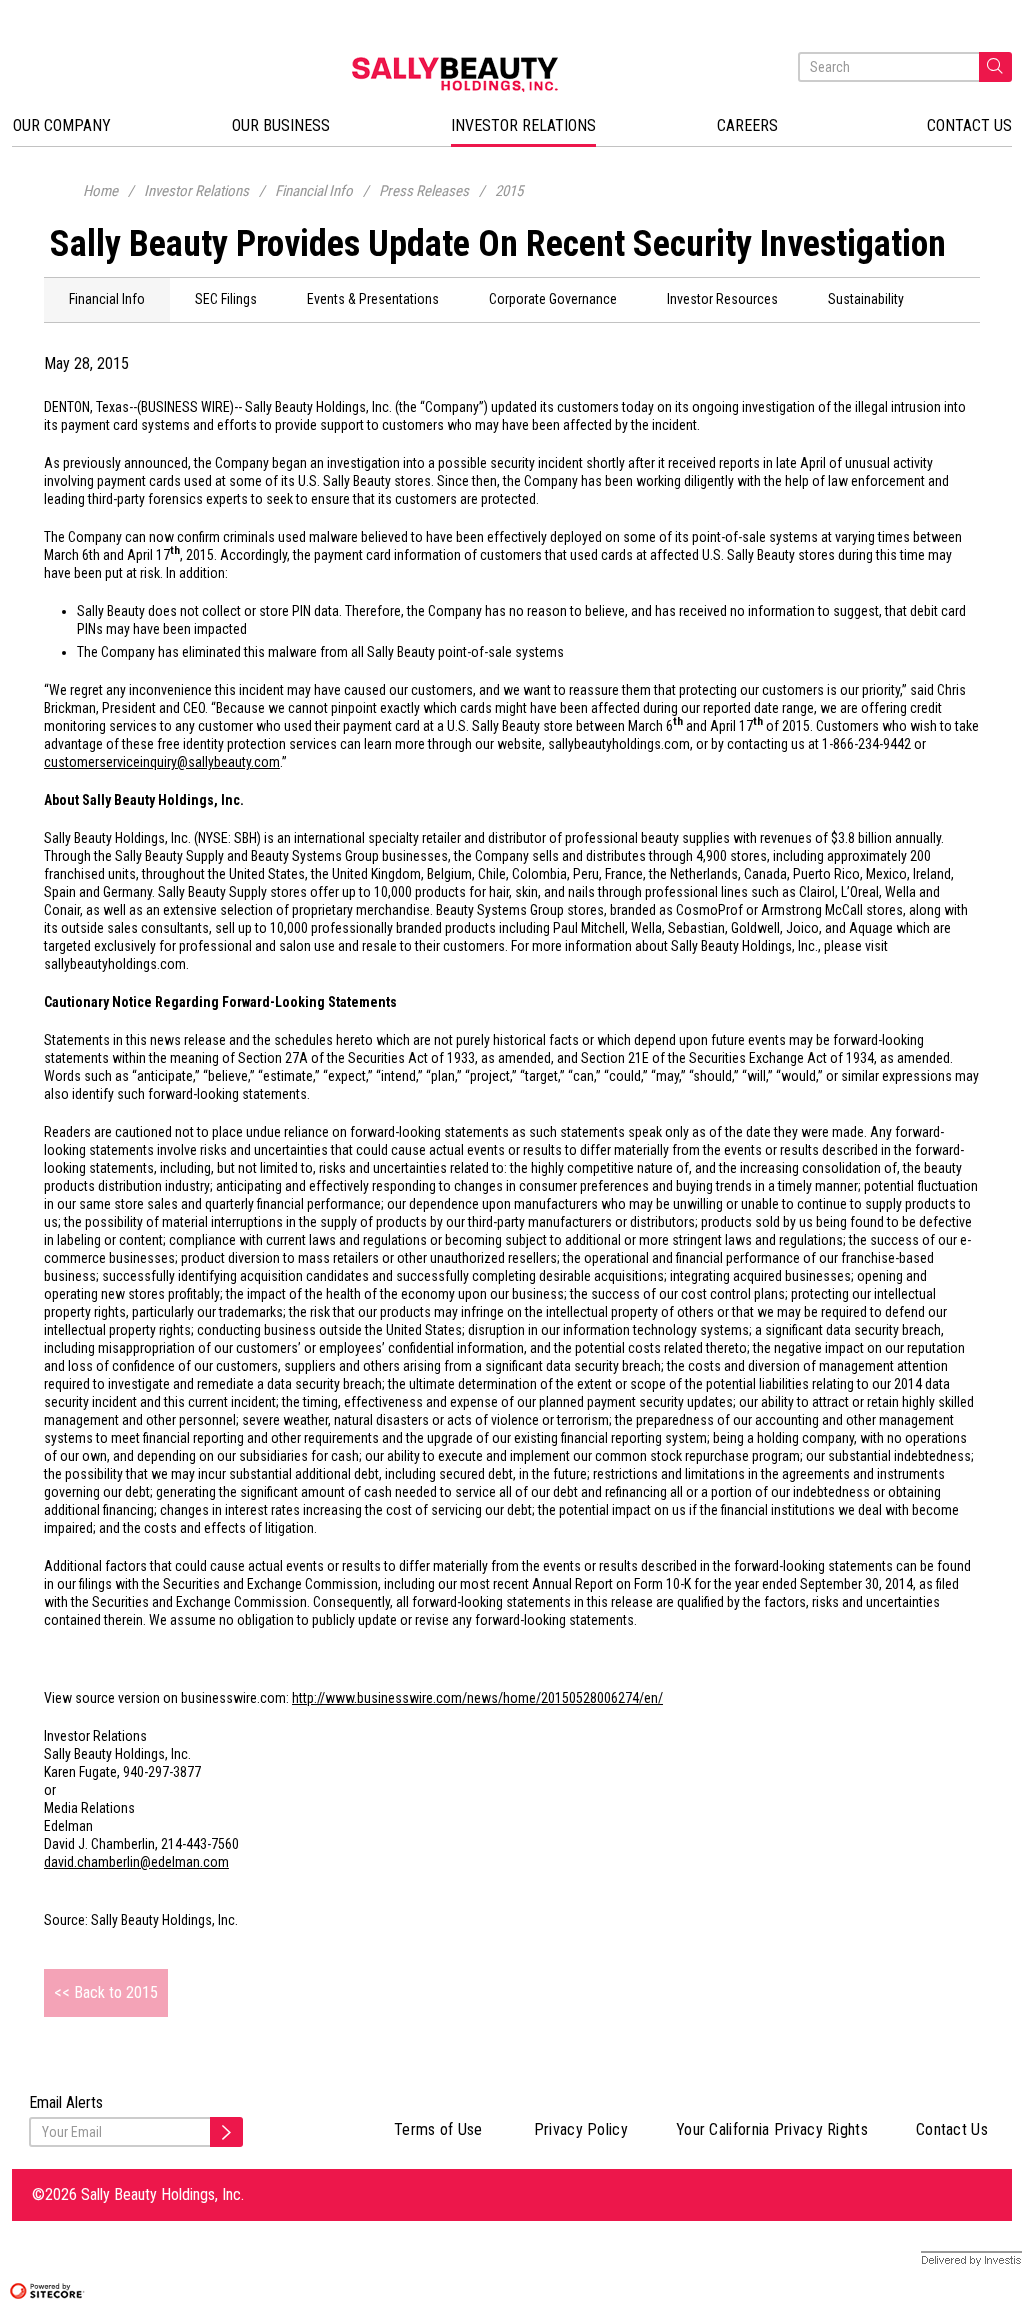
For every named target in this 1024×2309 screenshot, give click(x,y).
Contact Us (952, 2129)
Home (100, 191)
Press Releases (424, 191)
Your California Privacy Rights (772, 2129)
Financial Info (314, 191)
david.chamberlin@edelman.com (136, 1862)
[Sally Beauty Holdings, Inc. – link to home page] (512, 74)
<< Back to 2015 (106, 1992)
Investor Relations (196, 191)
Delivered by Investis (954, 2260)
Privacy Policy (581, 2129)
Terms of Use (438, 2129)
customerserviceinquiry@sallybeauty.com (162, 762)
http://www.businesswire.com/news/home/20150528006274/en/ (477, 1698)
